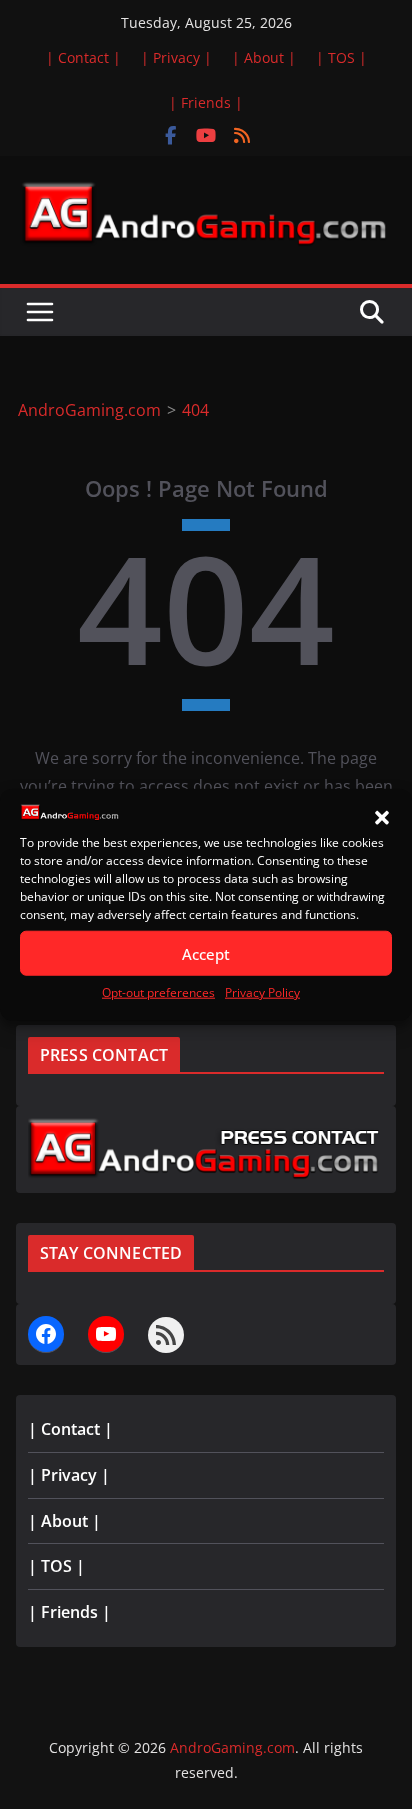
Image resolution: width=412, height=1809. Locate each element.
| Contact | (83, 57)
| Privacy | (176, 57)
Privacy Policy (262, 992)
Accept (206, 954)
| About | (264, 57)
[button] (382, 818)
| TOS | (341, 57)
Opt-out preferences (158, 992)
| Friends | (206, 102)
